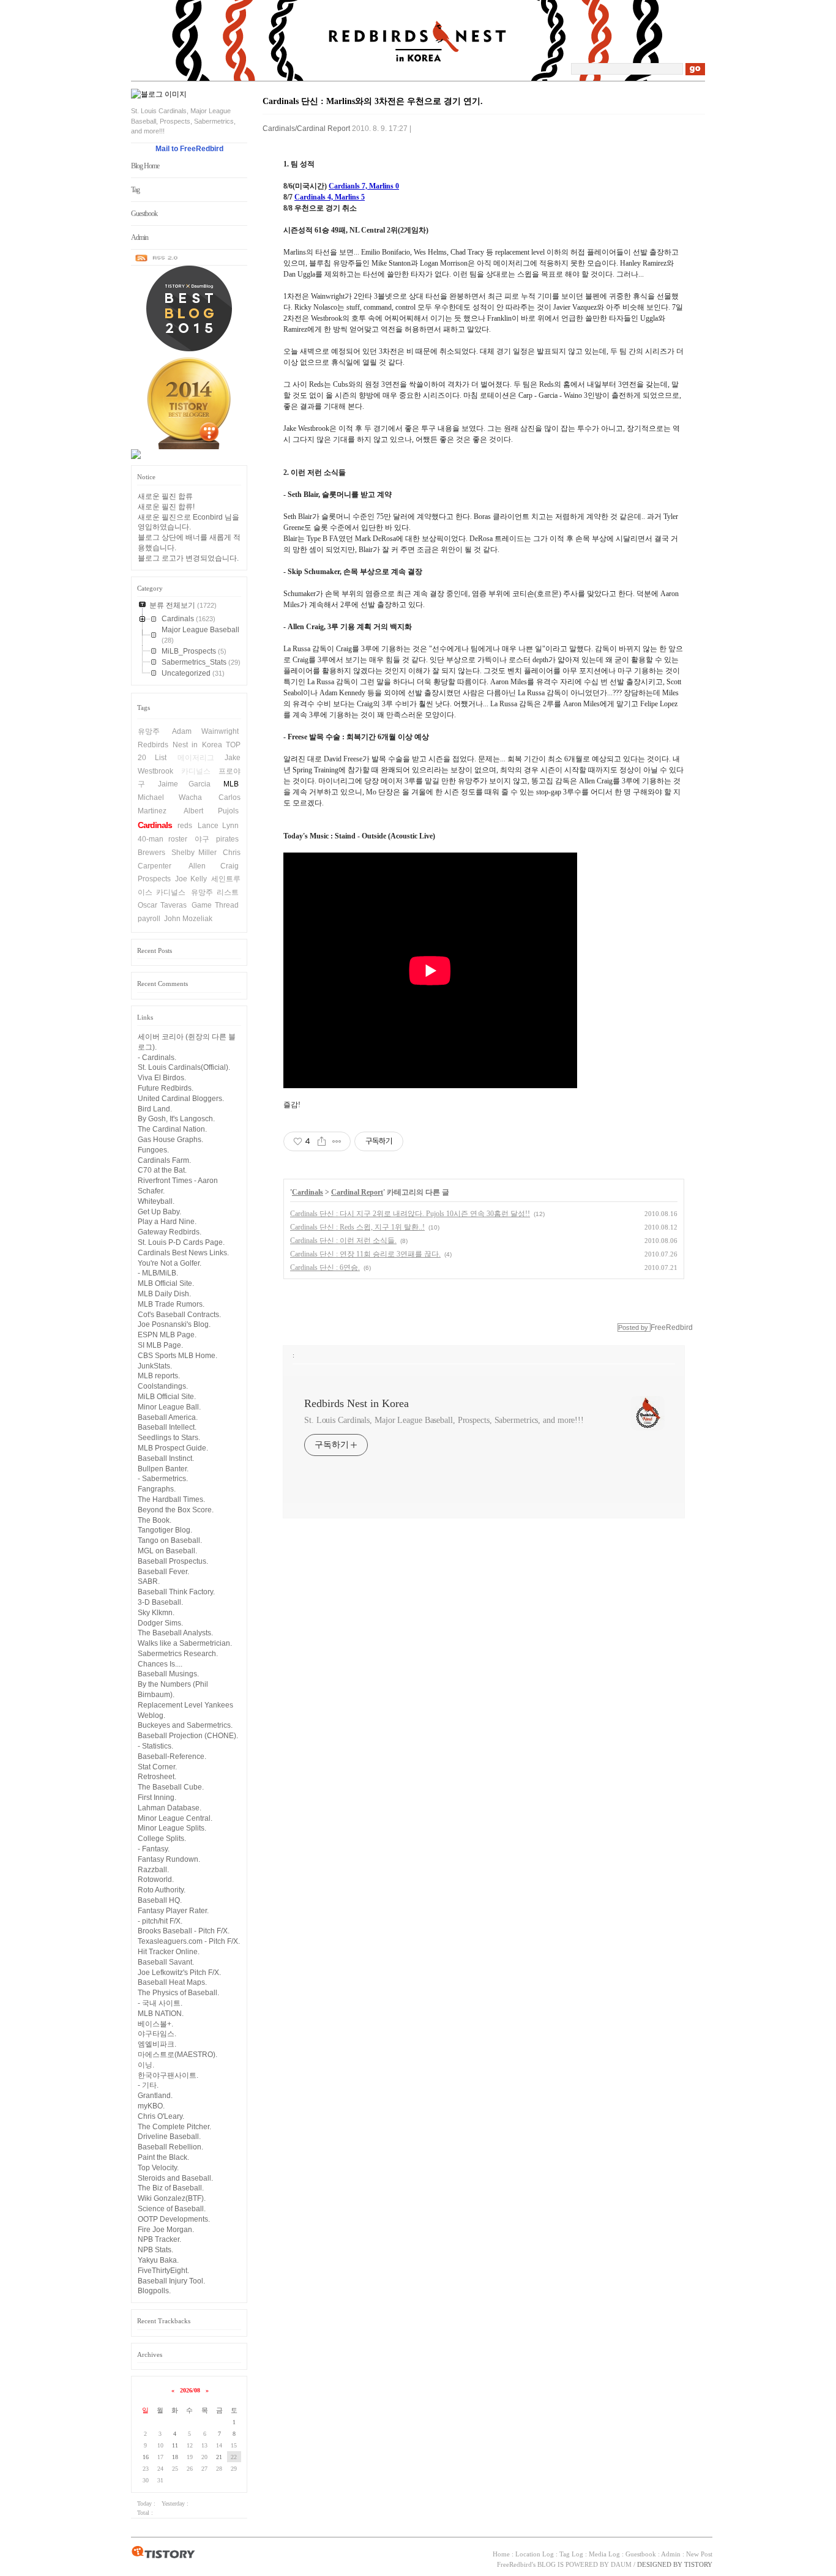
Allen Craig (214, 866)
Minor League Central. (175, 1818)
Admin (140, 237)
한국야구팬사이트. (168, 2075)
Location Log (535, 2554)
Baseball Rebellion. (170, 2147)
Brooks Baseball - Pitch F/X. (184, 1931)
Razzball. (153, 1870)
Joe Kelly (191, 879)
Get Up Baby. (159, 1212)
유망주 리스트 (215, 892)
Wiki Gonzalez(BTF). (172, 2198)
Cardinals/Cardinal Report (306, 129)
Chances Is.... (160, 1664)
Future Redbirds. (166, 1088)
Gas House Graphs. (170, 1140)
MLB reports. (159, 1376)
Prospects (154, 879)
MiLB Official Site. (167, 1397)
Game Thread (215, 905)
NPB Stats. (155, 2250)
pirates (227, 839)
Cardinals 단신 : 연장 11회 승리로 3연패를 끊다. (365, 1254)
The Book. (155, 1520)
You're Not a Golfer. (170, 1263)
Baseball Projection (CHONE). (188, 1736)
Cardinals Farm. (164, 1160)
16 (146, 2457)
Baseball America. (168, 1417)
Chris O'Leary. (161, 2116)
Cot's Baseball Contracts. (179, 1315)
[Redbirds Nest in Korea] (419, 77)
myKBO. (151, 2106)
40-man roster (162, 839)
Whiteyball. (156, 1201)
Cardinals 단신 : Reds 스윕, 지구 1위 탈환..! (357, 1227)
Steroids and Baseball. (175, 2178)
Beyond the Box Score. (176, 1510)
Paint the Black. (163, 2157)
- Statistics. (155, 1746)
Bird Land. (155, 1109)
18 (175, 2457)
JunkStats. (155, 1366)
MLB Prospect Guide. (173, 1448)
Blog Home (145, 166)
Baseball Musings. (168, 1674)
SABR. (149, 1581)
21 (219, 2457)
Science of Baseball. (172, 2209)
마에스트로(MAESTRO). (177, 2055)
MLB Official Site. (166, 1283)
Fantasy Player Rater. (173, 1911)
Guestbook (144, 214)
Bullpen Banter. (163, 1469)
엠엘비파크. (157, 2044)
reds (185, 826)
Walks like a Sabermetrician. (185, 1643)
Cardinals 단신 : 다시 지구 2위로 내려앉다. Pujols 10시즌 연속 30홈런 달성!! (410, 1214)
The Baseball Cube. (171, 1787)
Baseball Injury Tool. (171, 2281)
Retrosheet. (157, 1777)
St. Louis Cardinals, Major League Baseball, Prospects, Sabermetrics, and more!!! (444, 1420)
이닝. (146, 2065)
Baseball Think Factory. (176, 1592)
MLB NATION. (161, 2014)
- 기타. (148, 2085)
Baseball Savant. (166, 1962)
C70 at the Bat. (162, 1170)
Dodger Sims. (160, 1623)
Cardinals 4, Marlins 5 (330, 197)
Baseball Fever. (163, 1572)
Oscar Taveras (162, 905)
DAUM (621, 2564)
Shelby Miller (194, 853)
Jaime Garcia (185, 784)
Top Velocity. (158, 2168)
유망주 (149, 731)
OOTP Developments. (174, 2219)
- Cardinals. (157, 1058)
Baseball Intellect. (167, 1427)
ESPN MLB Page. (167, 1335)
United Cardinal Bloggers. (181, 1099)
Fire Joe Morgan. (166, 2230)
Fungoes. (153, 1150)
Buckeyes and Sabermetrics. (185, 1725)
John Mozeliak (188, 919)
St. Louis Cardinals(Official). (184, 1067)
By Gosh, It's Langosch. (176, 1119)
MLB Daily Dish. (164, 1294)
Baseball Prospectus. (173, 1561)
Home (501, 2554)
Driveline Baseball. (169, 2137)
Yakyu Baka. (158, 2260)
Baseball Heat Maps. (172, 1982)
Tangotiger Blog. (165, 1530)
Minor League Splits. (172, 1828)
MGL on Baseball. (167, 1551)
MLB (231, 784)
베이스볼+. (155, 2024)
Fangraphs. (157, 1489)
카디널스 (196, 771)
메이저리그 (196, 758)
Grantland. (155, 2096)
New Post (699, 2554)
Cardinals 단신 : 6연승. (325, 1267)
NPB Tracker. (159, 2239)
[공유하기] (322, 1141)
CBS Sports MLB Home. (177, 1356)
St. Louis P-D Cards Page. (181, 1242)
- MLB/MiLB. (158, 1273)
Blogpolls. (154, 2291)
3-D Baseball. (160, 1602)
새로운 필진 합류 (165, 496)
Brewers (151, 853)
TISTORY (163, 2553)
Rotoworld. (156, 1880)
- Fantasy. (154, 1849)
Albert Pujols (211, 811)
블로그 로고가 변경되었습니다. (188, 558)
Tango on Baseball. (170, 1540)
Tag (135, 190)
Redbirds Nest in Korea (356, 1403)
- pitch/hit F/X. (160, 1921)
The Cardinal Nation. (172, 1129)
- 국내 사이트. (160, 2003)
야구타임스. (157, 2034)
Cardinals (155, 825)
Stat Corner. (157, 1767)
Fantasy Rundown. (169, 1859)
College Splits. (162, 1839)
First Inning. (157, 1798)
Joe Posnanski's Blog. (174, 1324)
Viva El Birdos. (162, 1078)
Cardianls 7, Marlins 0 (364, 186)
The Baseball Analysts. (175, 1633)
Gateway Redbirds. (170, 1232)
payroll (149, 919)
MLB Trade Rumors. (171, 1304)
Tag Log (571, 2554)
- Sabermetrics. (163, 1479)
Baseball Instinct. (166, 1458)
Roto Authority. (162, 1890)
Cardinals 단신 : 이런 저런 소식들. (343, 1241)
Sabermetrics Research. (178, 1654)
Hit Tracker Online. (169, 1952)
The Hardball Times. (171, 1499)
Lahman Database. (170, 1808)
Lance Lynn (218, 826)
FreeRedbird (514, 2564)
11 (175, 2445)
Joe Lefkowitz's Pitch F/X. (179, 1973)
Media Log (604, 2554)
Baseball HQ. (160, 1900)
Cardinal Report (357, 1192)
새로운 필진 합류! (166, 507)
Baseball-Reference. (172, 1757)
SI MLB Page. (160, 1345)
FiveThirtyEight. (163, 2271)
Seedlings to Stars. (169, 1438)
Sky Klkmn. (156, 1613)
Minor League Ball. (169, 1407)
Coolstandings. (163, 1386)
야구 (202, 839)
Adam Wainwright (206, 731)
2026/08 (190, 2390)
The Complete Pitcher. (174, 2127)
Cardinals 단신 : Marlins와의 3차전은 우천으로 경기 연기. (373, 101)
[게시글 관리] (337, 1141)
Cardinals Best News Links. (183, 1253)
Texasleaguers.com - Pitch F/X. (189, 1941)
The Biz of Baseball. (171, 2188)
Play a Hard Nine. (167, 1222)
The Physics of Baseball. (178, 1993)
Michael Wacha (170, 797)
